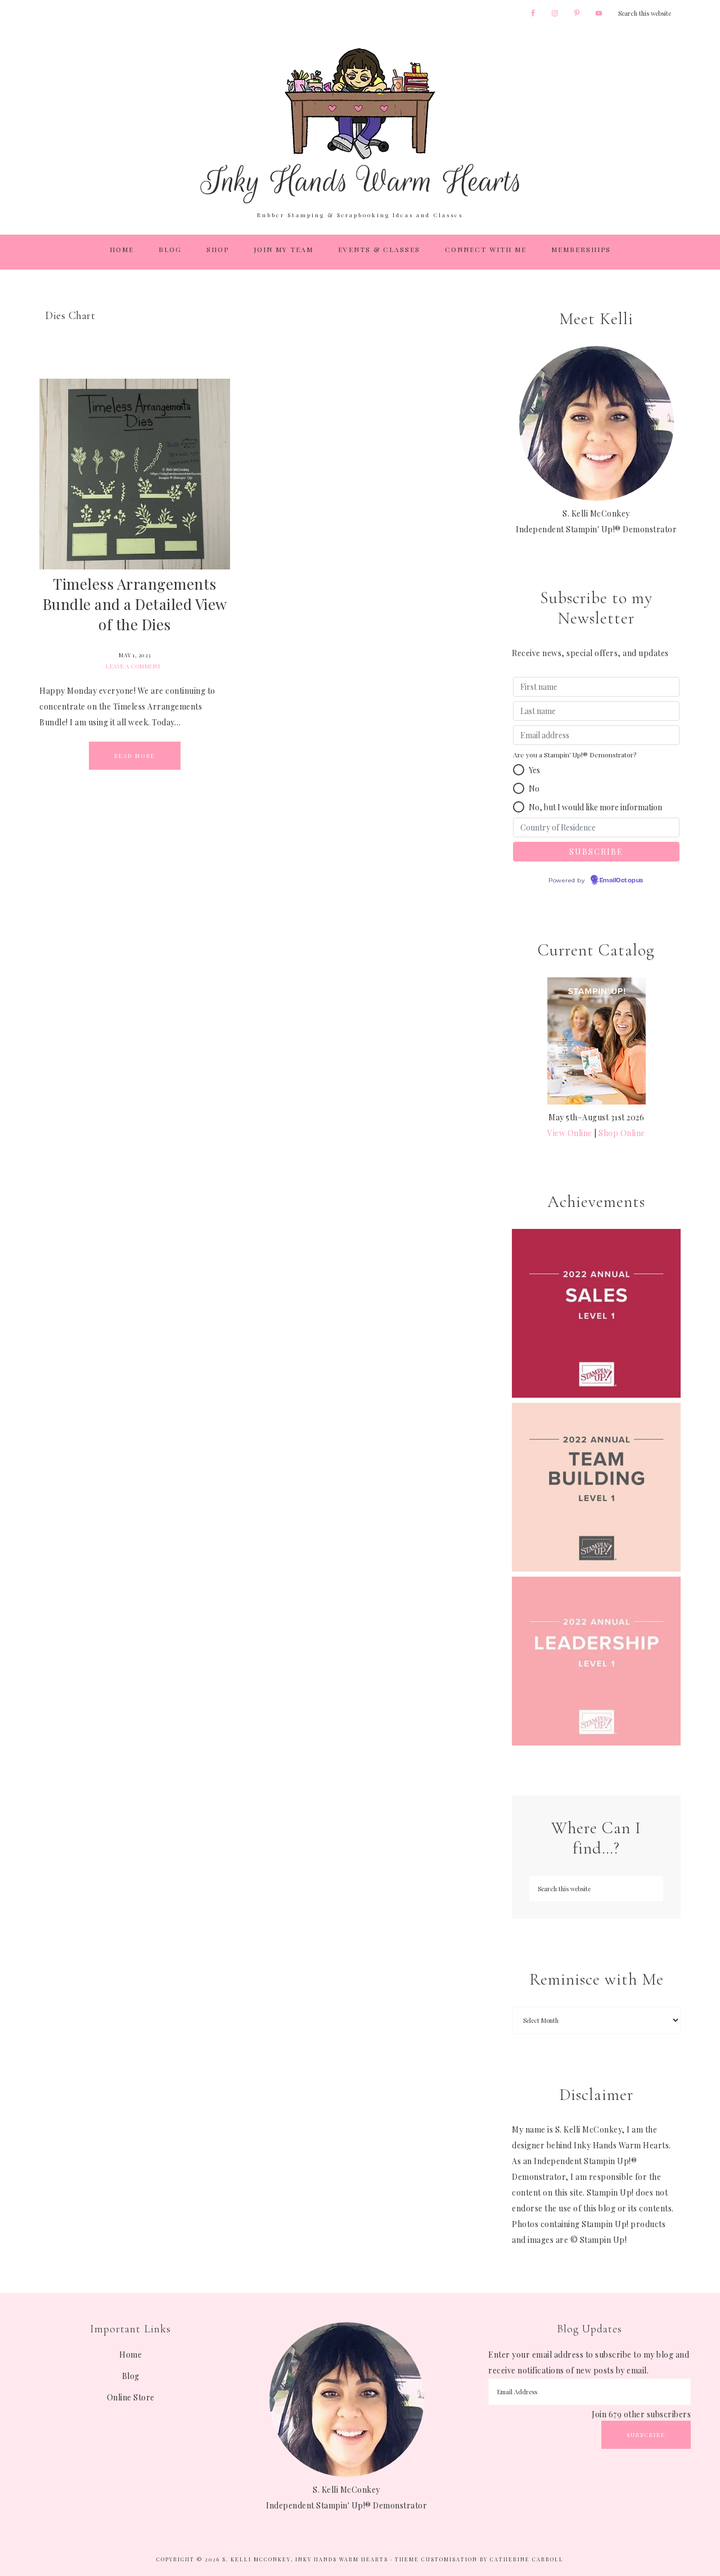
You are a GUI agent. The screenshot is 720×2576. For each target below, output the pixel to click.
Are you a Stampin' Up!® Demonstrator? (575, 755)
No (534, 789)
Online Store (131, 2397)
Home (130, 2355)
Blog (131, 2376)
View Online (570, 1133)
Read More (135, 756)
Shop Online (622, 1133)
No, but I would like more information (595, 807)
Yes (534, 770)
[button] (519, 770)
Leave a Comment (134, 666)
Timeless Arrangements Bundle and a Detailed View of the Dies (135, 604)
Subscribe (646, 2435)
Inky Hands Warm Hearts (360, 125)
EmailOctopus (622, 881)
